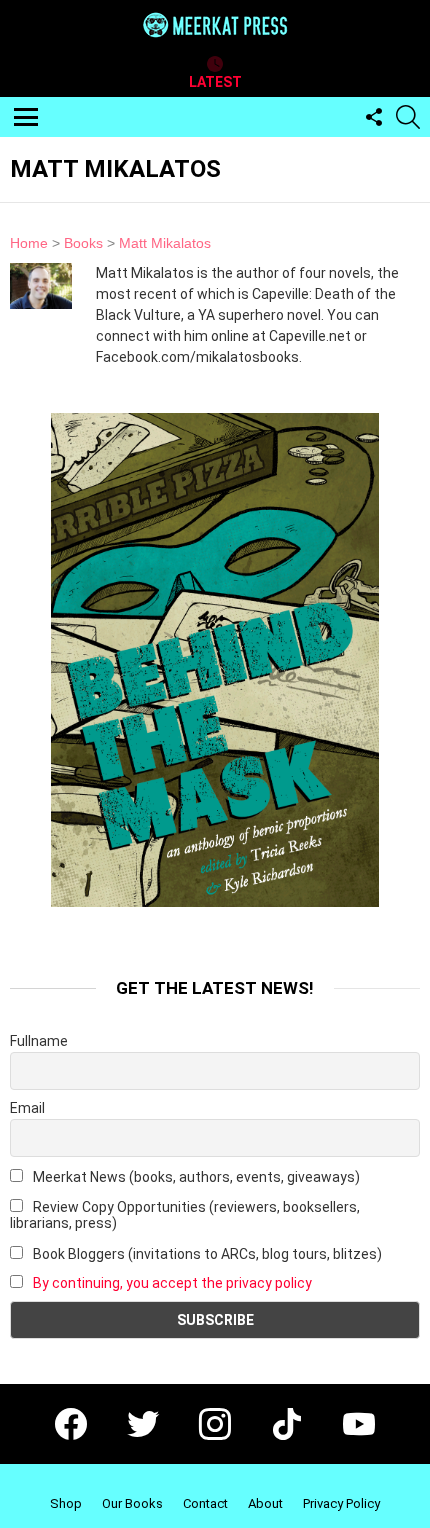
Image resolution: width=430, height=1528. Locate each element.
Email (27, 1108)
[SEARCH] (408, 117)
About (265, 1503)
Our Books (132, 1503)
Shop (66, 1503)
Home (29, 243)
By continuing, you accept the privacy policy (172, 1283)
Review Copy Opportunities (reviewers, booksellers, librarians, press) (185, 1215)
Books (83, 243)
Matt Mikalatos (165, 243)
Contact (205, 1503)
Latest (215, 82)
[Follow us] (374, 117)
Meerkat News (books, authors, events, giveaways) (195, 1177)
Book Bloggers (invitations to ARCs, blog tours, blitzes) (206, 1254)
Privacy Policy (341, 1503)
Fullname (39, 1041)
